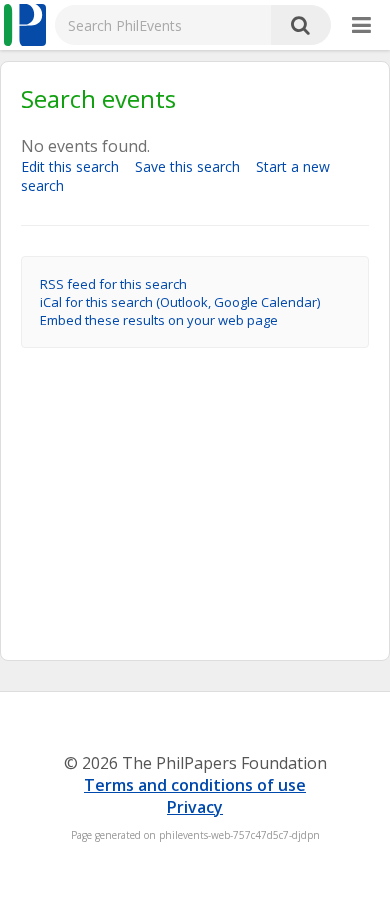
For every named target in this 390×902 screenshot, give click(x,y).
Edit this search (76, 166)
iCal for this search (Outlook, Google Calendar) (180, 302)
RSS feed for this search (113, 284)
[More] (361, 26)
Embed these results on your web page (159, 320)
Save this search (193, 166)
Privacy (195, 807)
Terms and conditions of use (195, 785)
